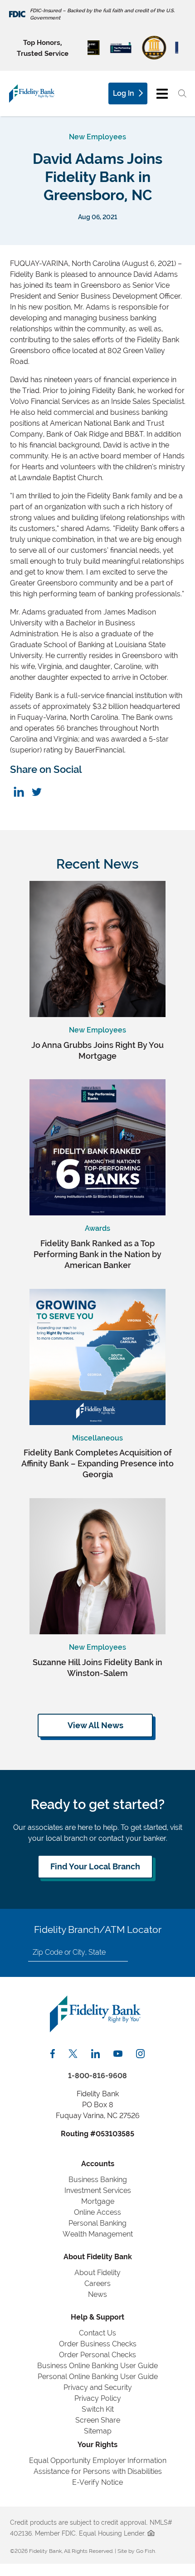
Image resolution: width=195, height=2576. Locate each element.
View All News (95, 1725)
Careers (97, 2283)
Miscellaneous (97, 1438)
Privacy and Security (98, 2387)
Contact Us (97, 2333)
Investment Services (98, 2190)
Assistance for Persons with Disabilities (98, 2471)
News (97, 2294)
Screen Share (98, 2420)
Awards (97, 1228)
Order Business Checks (98, 2344)
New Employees (97, 137)
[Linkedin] (19, 792)
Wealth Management (98, 2234)
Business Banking (98, 2180)
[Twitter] (37, 792)
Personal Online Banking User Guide (98, 2377)
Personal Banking (97, 2223)
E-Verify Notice (97, 2482)
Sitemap (98, 2431)
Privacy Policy (98, 2398)
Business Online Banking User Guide (97, 2366)
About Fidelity (97, 2273)
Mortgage (98, 2201)
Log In (124, 93)
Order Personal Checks (97, 2355)
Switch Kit (98, 2409)
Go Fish (146, 2551)
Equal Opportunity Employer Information (98, 2460)
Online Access (97, 2212)
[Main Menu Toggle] (162, 93)
